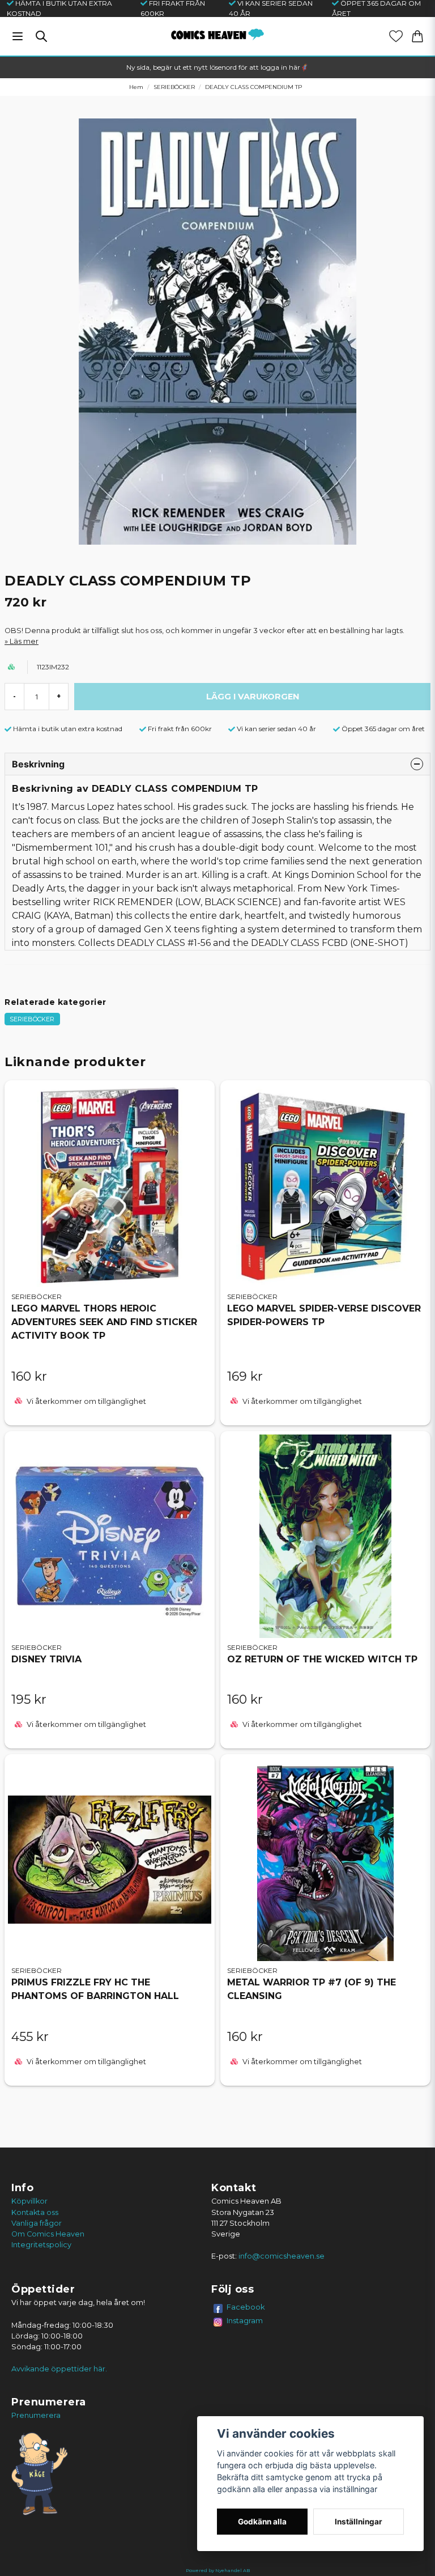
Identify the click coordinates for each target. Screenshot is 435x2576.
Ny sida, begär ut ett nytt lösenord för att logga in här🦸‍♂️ (217, 67)
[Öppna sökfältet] (41, 36)
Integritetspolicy (41, 2245)
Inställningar (359, 2522)
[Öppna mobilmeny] (18, 36)
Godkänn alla (262, 2522)
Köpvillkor (29, 2201)
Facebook (246, 2307)
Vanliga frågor (37, 2223)
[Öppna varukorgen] (417, 36)
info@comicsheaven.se (282, 2256)
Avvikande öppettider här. (59, 2369)
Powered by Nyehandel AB (218, 2570)
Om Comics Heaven (48, 2234)
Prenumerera (36, 2415)
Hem (136, 87)
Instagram (245, 2320)
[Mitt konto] (396, 36)
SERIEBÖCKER (174, 87)
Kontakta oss (35, 2212)
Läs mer (24, 641)
